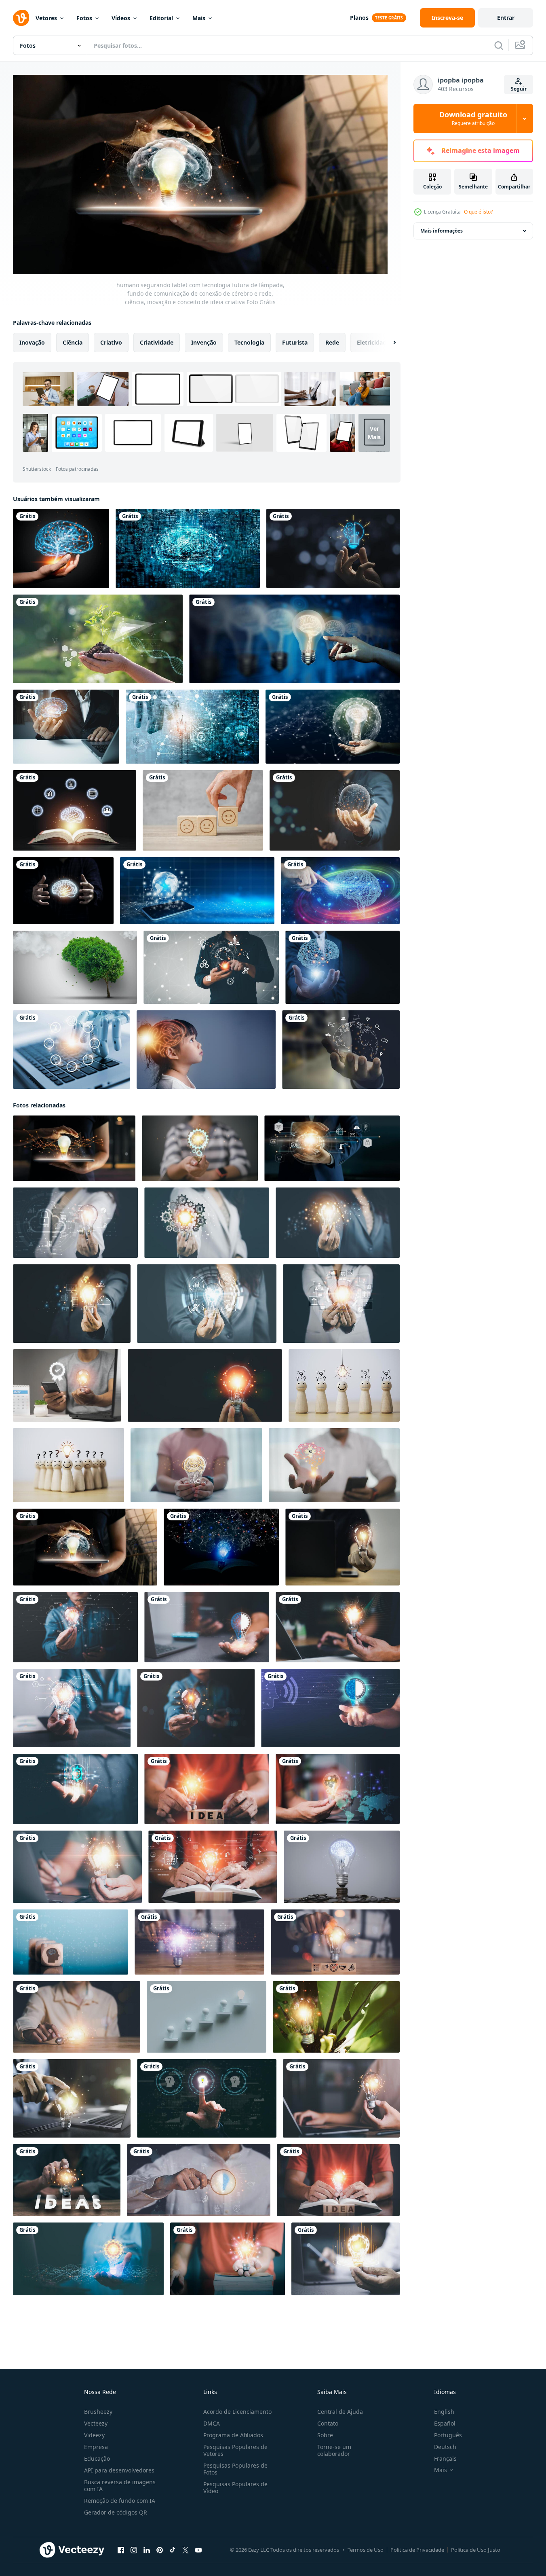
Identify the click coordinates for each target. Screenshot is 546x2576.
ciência (73, 342)
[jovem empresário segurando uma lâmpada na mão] (228, 2259)
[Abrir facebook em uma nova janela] (121, 2550)
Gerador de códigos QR (116, 2512)
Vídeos (121, 18)
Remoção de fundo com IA (120, 2501)
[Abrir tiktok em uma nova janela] (173, 2550)
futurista (295, 342)
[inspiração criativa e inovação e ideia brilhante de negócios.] (294, 639)
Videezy (94, 2435)
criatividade (157, 342)
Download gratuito (473, 119)
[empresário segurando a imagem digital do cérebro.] (343, 967)
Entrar (506, 18)
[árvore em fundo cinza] (75, 967)
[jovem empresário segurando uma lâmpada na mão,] (346, 2259)
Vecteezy (96, 2423)
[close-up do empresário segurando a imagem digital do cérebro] (66, 727)
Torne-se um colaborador (334, 2450)
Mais (199, 18)
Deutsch (445, 2447)
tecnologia (249, 342)
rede (332, 342)
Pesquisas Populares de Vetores (235, 2450)
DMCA (212, 2423)
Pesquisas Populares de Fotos (235, 2469)
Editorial (161, 18)
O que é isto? (478, 212)
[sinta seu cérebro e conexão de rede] (340, 891)
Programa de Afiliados (233, 2435)
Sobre (325, 2435)
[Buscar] (499, 45)
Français (445, 2459)
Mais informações (442, 231)
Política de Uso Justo (476, 2550)
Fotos (84, 18)
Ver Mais (374, 433)
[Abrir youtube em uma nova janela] (198, 2550)
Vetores (46, 18)
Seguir (519, 89)
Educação (97, 2459)
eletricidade (373, 342)
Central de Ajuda (340, 2412)
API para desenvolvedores (119, 2470)
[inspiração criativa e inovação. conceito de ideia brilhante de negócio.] (333, 727)
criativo (111, 342)
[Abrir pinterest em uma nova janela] (160, 2550)
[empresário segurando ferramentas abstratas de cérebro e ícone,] (332, 1148)
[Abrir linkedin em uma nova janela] (147, 2550)
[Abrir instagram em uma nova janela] (134, 2550)
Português (448, 2435)
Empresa (96, 2447)
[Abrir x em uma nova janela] (186, 2550)
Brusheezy (98, 2412)
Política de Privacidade (417, 2550)
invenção (204, 342)
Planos (359, 18)
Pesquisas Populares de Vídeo (235, 2487)
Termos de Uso (366, 2550)
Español (445, 2423)
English (444, 2412)
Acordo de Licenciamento (237, 2412)
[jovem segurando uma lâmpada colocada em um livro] (338, 2180)
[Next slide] (388, 343)
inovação (32, 342)
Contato (328, 2423)
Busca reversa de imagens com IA (120, 2485)
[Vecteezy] (21, 18)
